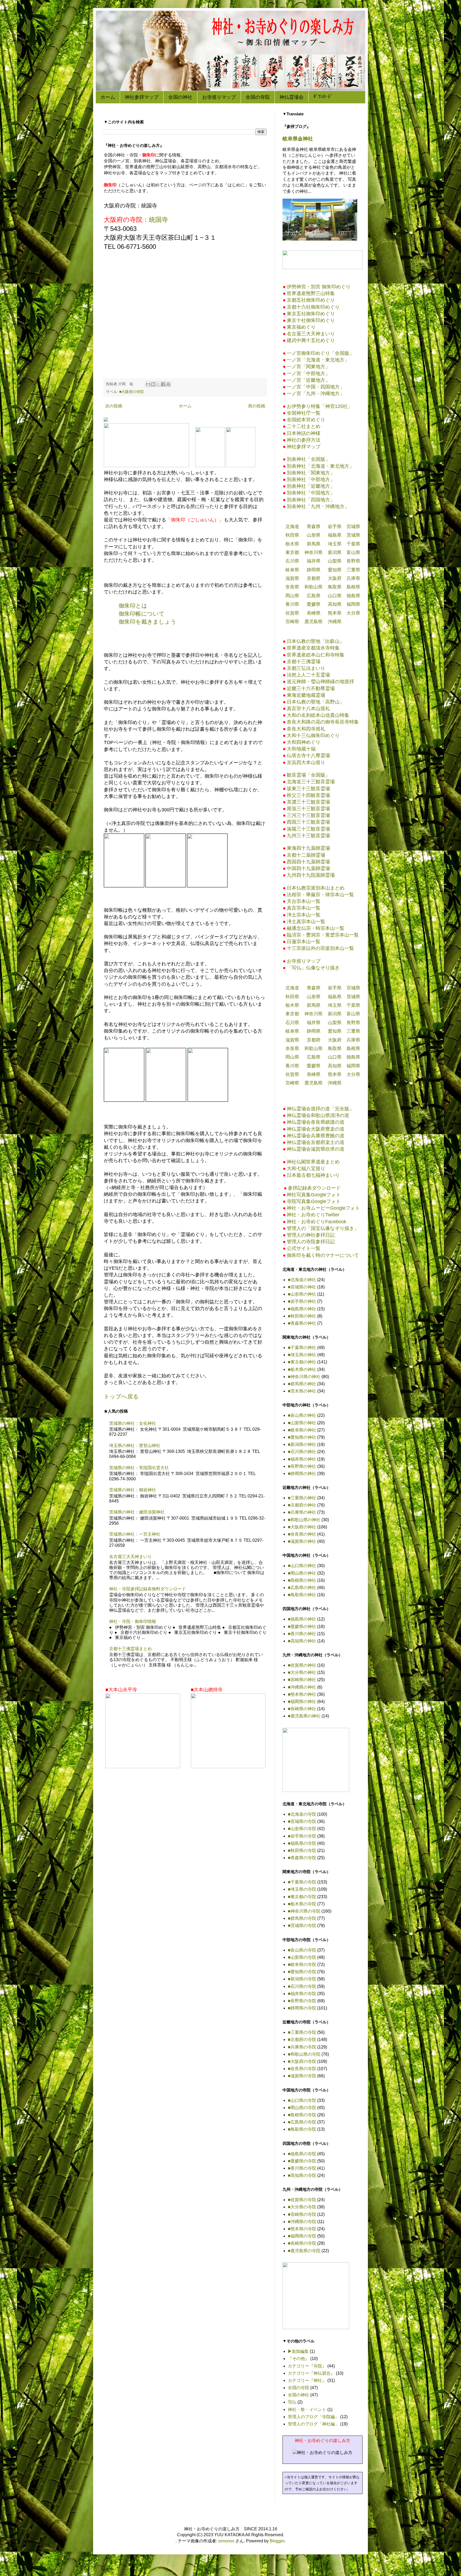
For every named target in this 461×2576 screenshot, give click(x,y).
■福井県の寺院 (302, 1994)
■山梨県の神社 (302, 1423)
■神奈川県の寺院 (304, 1911)
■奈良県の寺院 (302, 2069)
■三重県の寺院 (302, 2032)
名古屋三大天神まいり (130, 1557)
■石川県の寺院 (302, 1986)
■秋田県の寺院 (302, 1851)
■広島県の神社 (302, 1588)
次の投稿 (114, 406)
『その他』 (299, 2359)
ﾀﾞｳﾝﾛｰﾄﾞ (323, 97)
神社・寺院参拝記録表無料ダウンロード (148, 1589)
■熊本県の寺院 (302, 2229)
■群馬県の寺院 (302, 1918)
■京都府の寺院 (302, 2040)
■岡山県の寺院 (302, 2108)
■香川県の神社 (302, 1634)
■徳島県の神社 (302, 1619)
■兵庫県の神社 (302, 1512)
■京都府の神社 (302, 1505)
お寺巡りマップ (219, 97)
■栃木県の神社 (302, 1369)
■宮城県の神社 (302, 1287)
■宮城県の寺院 (302, 1821)
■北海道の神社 (302, 1280)
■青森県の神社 (302, 1323)
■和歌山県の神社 (304, 1520)
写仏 (292, 2402)
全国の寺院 (258, 97)
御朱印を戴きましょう (148, 622)
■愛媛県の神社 (302, 1627)
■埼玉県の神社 (302, 1355)
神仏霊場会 (292, 97)
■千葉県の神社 (302, 1348)
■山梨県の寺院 (302, 1957)
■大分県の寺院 (302, 2207)
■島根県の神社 (302, 1580)
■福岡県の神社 (302, 1702)
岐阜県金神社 (298, 139)
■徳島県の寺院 (302, 2154)
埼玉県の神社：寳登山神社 (135, 1446)
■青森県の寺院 (302, 1858)
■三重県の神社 (302, 1498)
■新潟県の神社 (302, 1444)
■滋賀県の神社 (302, 1541)
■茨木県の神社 (302, 1391)
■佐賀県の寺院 (302, 2200)
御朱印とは (133, 606)
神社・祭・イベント (307, 2410)
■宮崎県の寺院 (302, 2214)
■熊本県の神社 (302, 1694)
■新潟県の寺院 (302, 1979)
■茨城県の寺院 (302, 1926)
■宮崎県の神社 (302, 1680)
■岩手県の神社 (302, 1301)
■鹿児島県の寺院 (304, 2251)
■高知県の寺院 (302, 2175)
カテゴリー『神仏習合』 (311, 2373)
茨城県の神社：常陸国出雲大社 (139, 1468)
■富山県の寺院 (302, 1950)
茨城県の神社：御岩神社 (133, 1490)
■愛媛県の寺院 (302, 2161)
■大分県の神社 (302, 1672)
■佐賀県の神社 (302, 1665)
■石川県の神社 (302, 1452)
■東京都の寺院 (302, 1897)
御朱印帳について (142, 614)
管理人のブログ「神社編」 (313, 2424)
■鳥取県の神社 (302, 1595)
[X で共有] (158, 384)
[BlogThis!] (153, 384)
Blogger (277, 2541)
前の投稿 (257, 406)
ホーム (108, 97)
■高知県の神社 (302, 1641)
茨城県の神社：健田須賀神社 (137, 1512)
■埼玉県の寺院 (302, 1889)
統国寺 (158, 220)
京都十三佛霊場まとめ (130, 1649)
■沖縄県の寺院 (302, 2222)
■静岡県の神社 (302, 1474)
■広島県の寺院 (302, 2122)
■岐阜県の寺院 (302, 1965)
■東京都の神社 (302, 1362)
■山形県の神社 (302, 1294)
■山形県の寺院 (302, 1829)
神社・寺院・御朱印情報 (133, 1621)
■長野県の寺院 (302, 2001)
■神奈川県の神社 (304, 1377)
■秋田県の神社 (302, 1316)
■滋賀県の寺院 (302, 2076)
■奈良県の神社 (302, 1534)
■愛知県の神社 (302, 1437)
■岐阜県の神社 (302, 1430)
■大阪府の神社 (302, 1527)
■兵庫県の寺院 (302, 2047)
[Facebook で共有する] (163, 384)
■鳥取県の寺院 (302, 2129)
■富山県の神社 (302, 1415)
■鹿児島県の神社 (304, 1716)
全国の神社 (180, 97)
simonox (226, 2541)
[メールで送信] (148, 384)
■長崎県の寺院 (302, 2243)
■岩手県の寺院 (302, 1836)
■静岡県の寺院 (302, 2008)
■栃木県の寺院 (302, 1904)
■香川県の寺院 (302, 2168)
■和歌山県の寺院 (304, 2054)
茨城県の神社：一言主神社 (135, 1534)
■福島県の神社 (302, 1309)
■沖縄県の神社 (302, 1687)
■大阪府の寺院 (132, 392)
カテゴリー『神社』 (307, 2380)
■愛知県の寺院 (302, 1972)
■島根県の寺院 (302, 2115)
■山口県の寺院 (302, 2100)
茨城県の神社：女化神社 (133, 1423)
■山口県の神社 (302, 1566)
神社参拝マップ (142, 97)
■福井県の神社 (302, 1459)
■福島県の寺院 (302, 1843)
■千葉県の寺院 (302, 1882)
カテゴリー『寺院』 (307, 2366)
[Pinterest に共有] (168, 384)
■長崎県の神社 (302, 1709)
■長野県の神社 (302, 1466)
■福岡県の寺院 (302, 2236)
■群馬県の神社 (302, 1384)
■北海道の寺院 (302, 1814)
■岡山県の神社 (302, 1573)
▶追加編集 (298, 2351)
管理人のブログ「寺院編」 (313, 2417)
